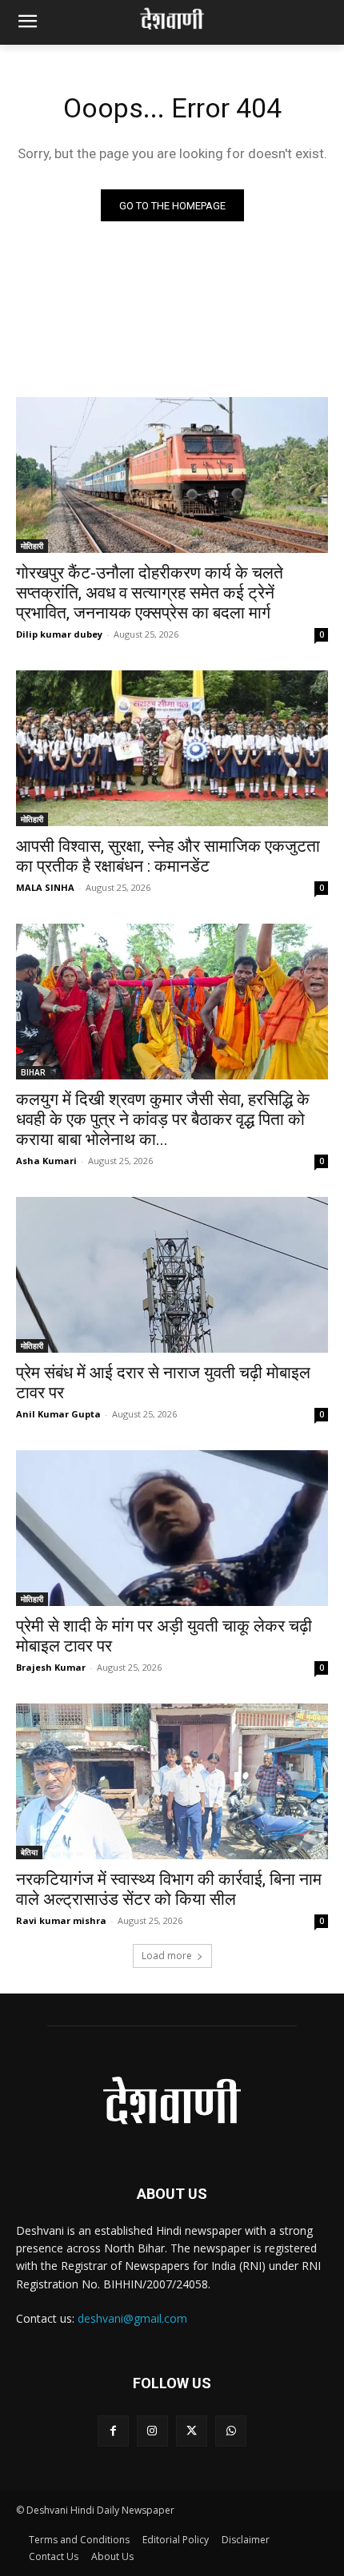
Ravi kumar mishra (61, 1920)
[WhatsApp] (231, 2431)
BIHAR (33, 1072)
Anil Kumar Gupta (58, 1414)
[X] (192, 2431)
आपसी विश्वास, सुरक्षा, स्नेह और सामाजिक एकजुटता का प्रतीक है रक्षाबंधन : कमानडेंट (168, 856)
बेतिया (29, 1852)
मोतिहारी (32, 546)
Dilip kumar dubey (59, 634)
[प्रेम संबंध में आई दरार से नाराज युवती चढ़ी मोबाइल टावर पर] (172, 1275)
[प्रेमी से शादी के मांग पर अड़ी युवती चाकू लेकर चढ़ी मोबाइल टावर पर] (172, 1528)
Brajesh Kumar (51, 1667)
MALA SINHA (45, 887)
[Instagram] (152, 2431)
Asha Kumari (46, 1161)
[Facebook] (113, 2431)
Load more (167, 1956)
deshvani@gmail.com (132, 2318)
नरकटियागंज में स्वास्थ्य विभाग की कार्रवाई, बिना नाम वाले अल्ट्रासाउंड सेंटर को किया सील (169, 1889)
